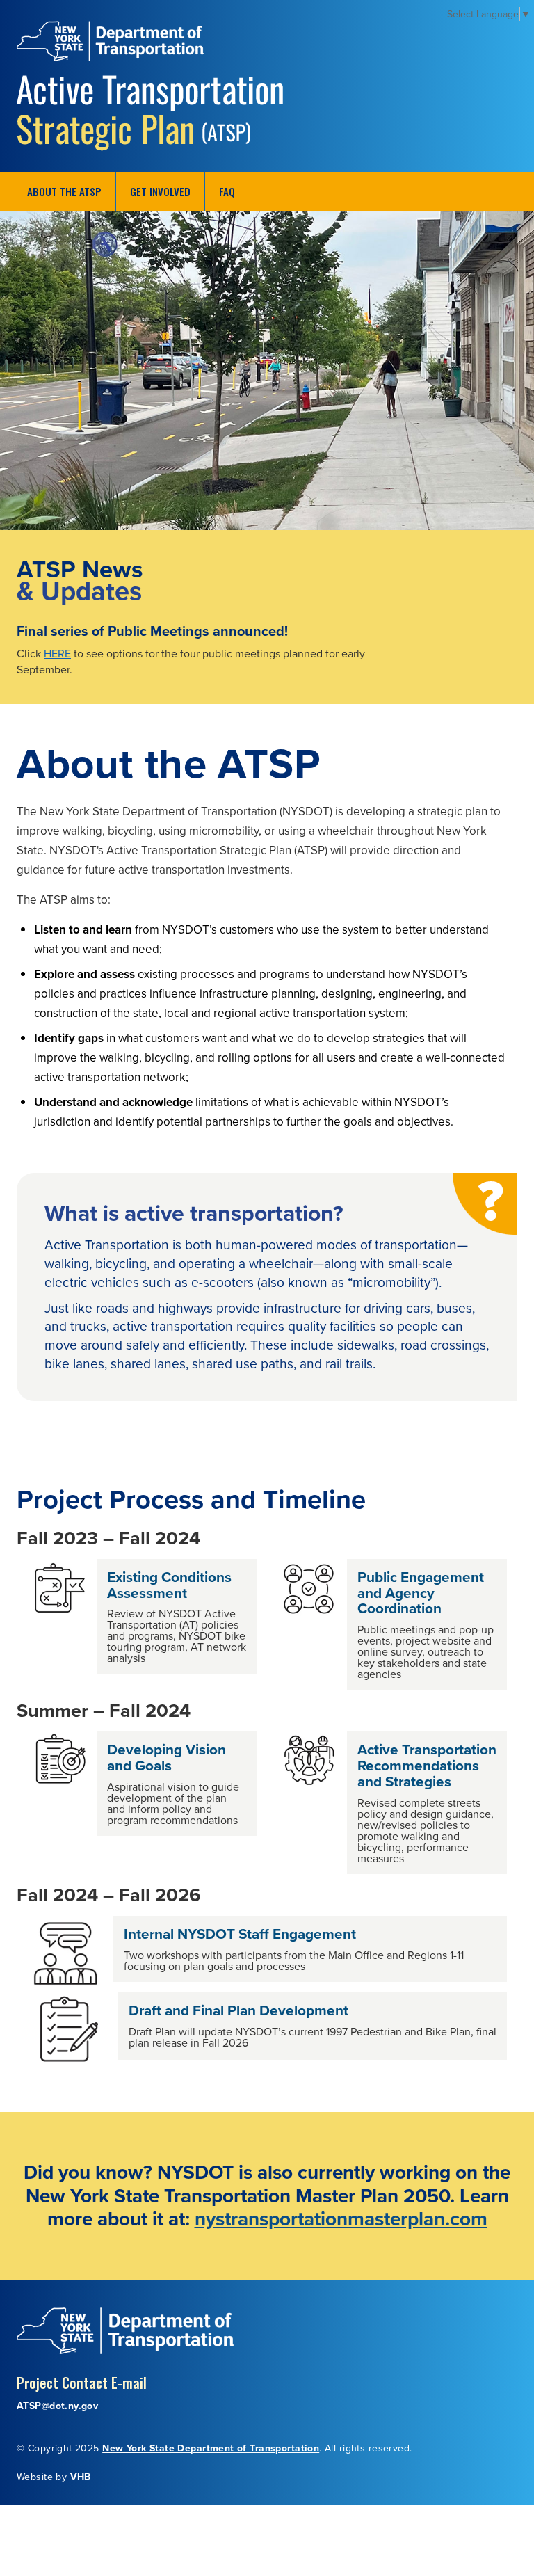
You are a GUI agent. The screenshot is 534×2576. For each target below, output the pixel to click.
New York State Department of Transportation (211, 2448)
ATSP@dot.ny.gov (57, 2406)
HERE (57, 653)
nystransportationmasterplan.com (341, 2218)
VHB (81, 2477)
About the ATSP (64, 191)
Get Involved (160, 191)
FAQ (227, 191)
